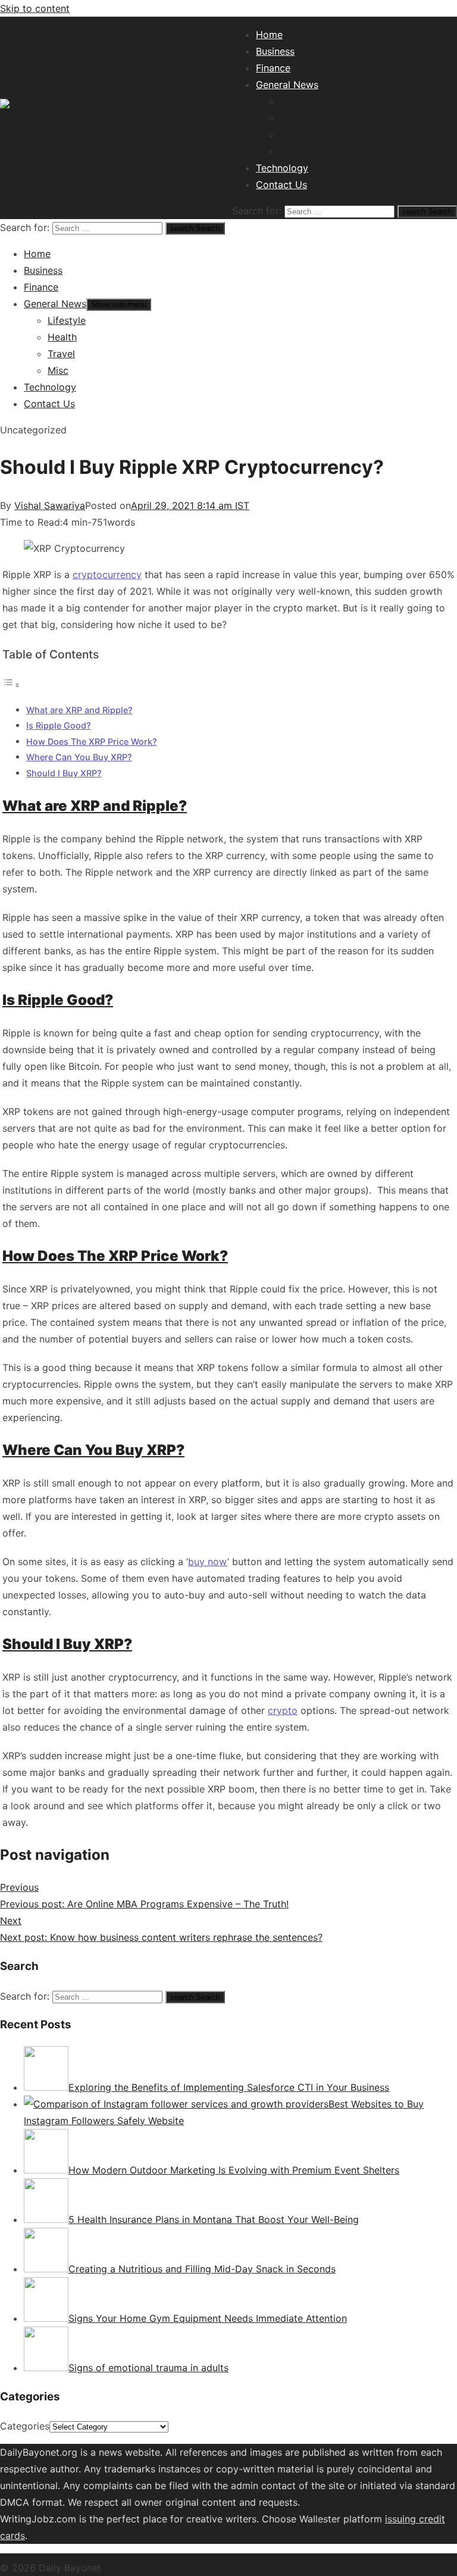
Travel (293, 135)
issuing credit (415, 2519)
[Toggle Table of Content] (11, 685)
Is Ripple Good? (59, 725)
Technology (282, 168)
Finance (273, 68)
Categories (25, 2426)
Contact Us (281, 185)
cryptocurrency (107, 574)
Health (294, 118)
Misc (290, 151)
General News (287, 85)
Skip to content (35, 8)
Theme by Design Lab (262, 2568)
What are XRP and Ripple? (79, 710)
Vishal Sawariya (50, 505)
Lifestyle (299, 101)
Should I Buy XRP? (64, 773)
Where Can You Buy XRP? (79, 757)
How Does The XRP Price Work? (92, 741)
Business (275, 51)
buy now (208, 1562)
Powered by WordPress (158, 2568)
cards (12, 2536)
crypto (283, 1710)
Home (269, 35)
